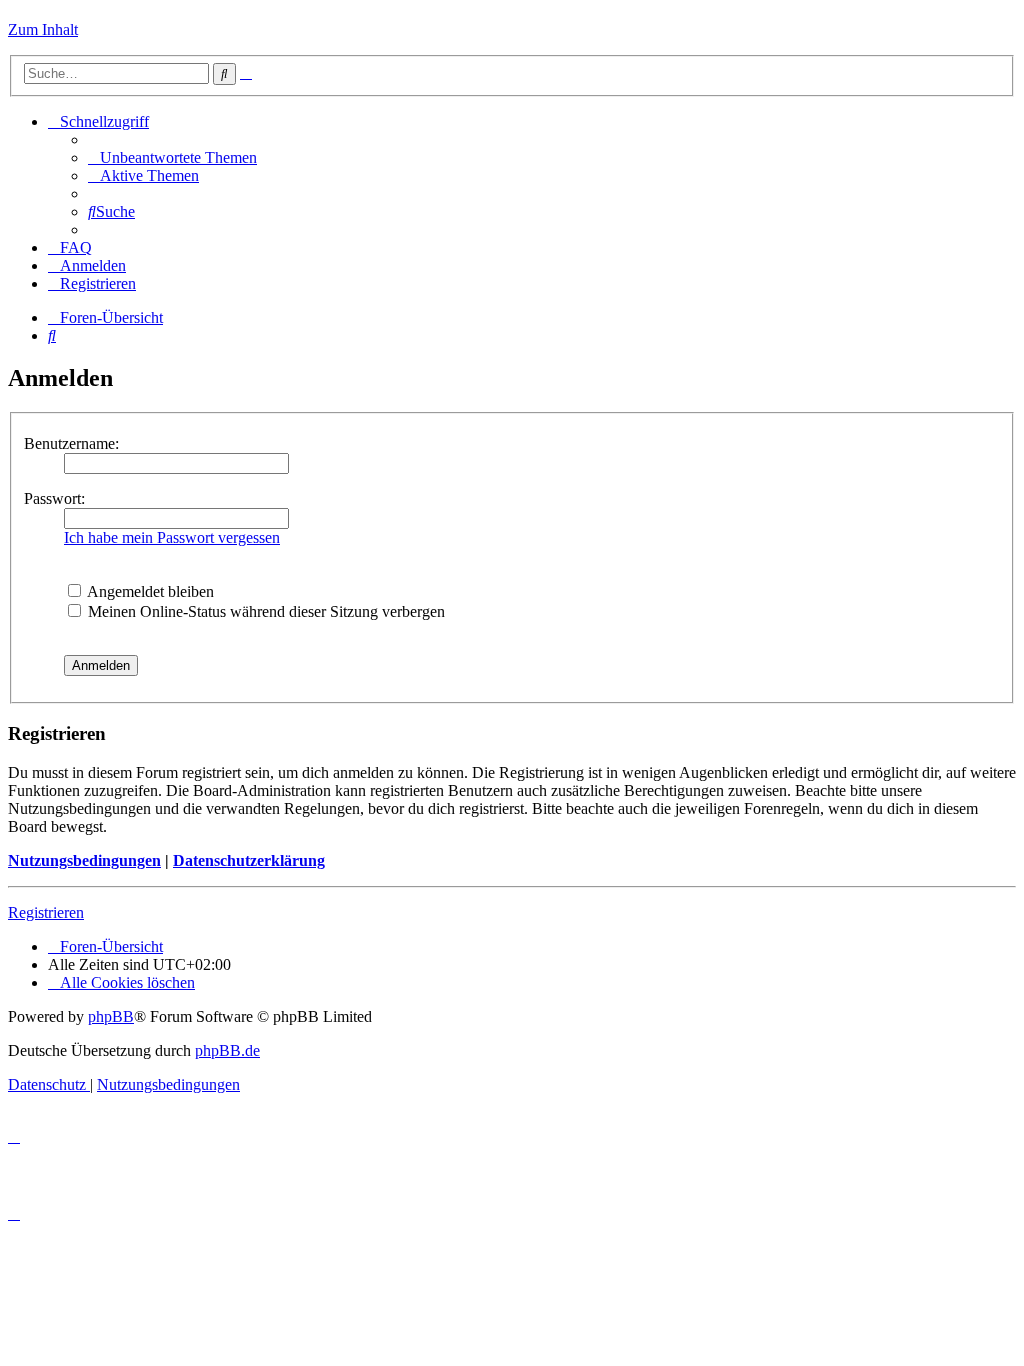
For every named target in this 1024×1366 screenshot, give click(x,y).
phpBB (111, 1016)
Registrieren (46, 912)
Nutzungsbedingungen (84, 860)
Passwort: (54, 498)
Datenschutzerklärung (249, 860)
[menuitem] (172, 157)
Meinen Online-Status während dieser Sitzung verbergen (264, 611)
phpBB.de (227, 1050)
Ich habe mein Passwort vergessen (172, 537)
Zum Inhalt (43, 29)
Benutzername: (71, 443)
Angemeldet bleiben (149, 591)
